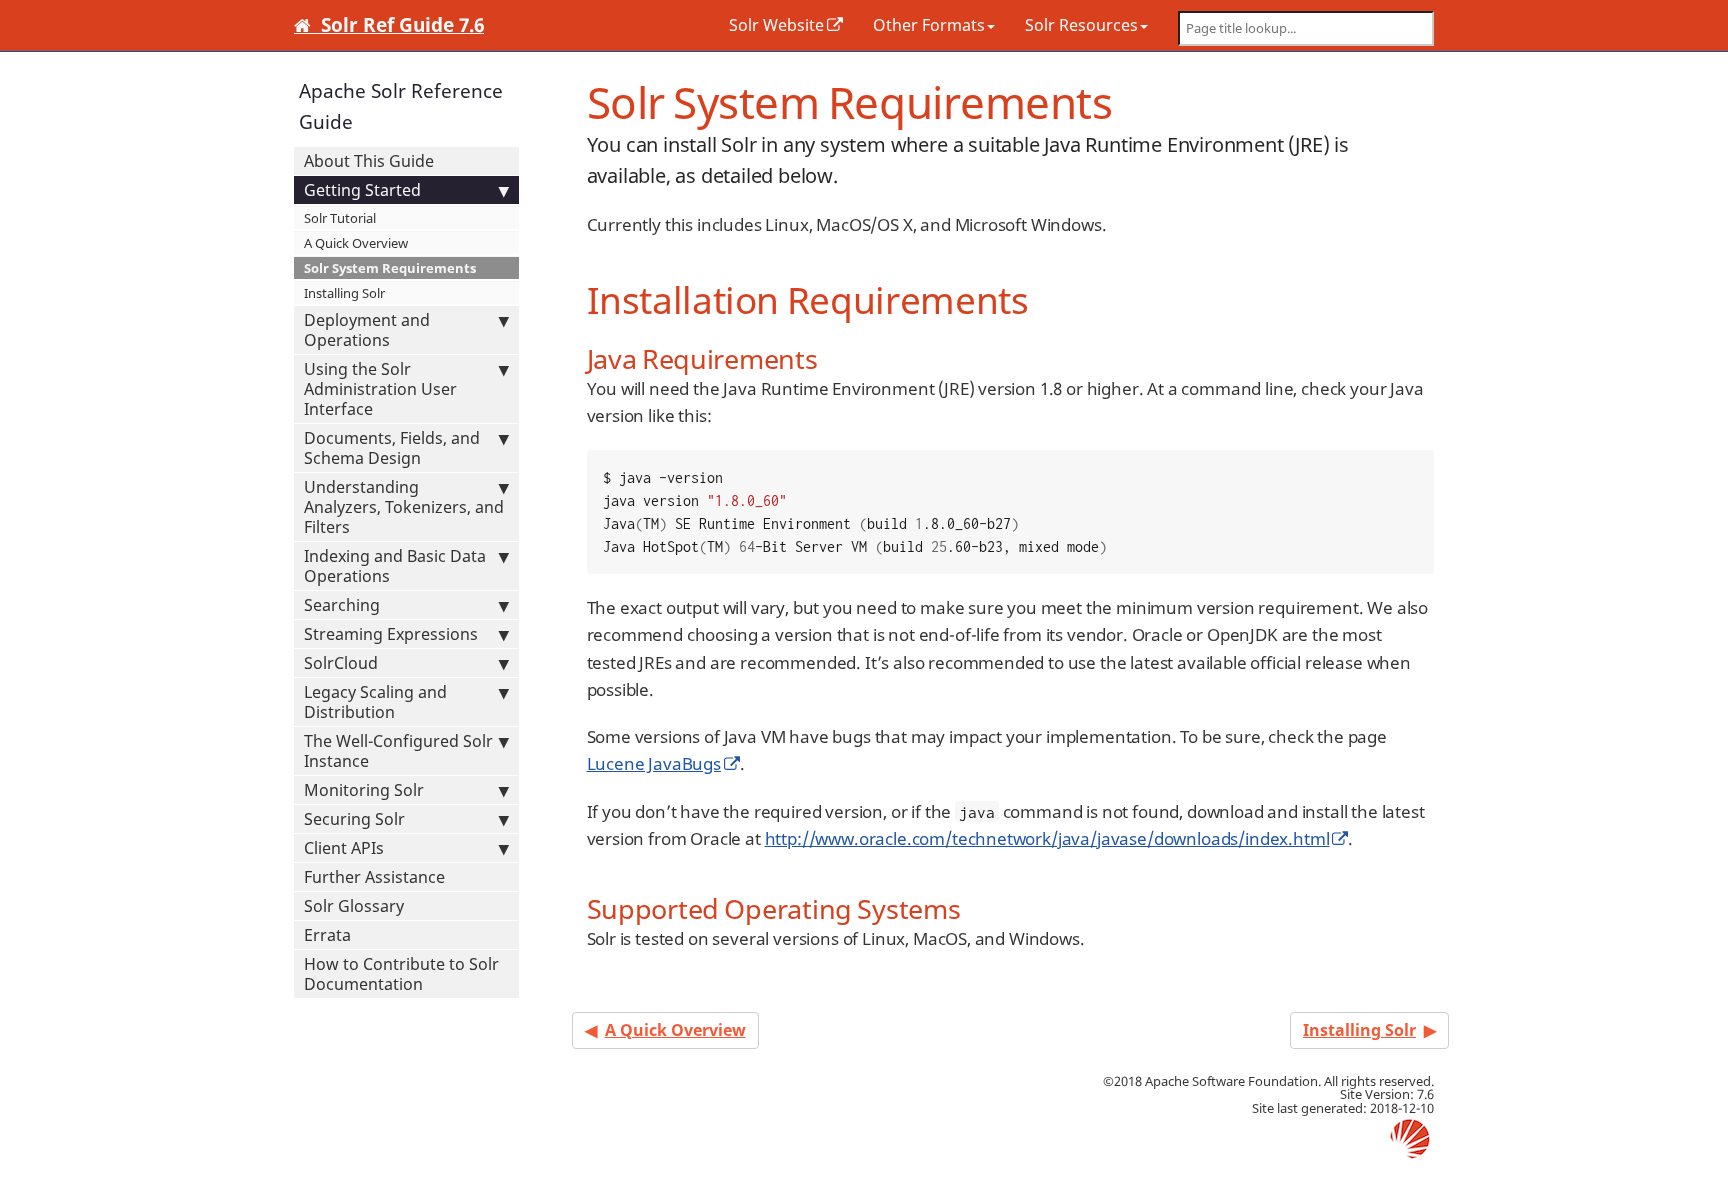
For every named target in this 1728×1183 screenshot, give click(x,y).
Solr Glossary (354, 906)
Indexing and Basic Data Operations (395, 566)
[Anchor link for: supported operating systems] (974, 907)
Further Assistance (374, 877)
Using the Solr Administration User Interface (380, 389)
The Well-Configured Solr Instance (398, 751)
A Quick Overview (356, 243)
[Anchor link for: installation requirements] (1046, 297)
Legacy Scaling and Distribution (375, 702)
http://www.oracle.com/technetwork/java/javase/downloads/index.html (1047, 838)
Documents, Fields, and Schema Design (392, 448)
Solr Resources (1081, 25)
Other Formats (929, 25)
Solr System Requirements (390, 268)
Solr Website (776, 25)
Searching (342, 605)
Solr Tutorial (340, 218)
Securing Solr (354, 819)
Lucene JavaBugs (654, 763)
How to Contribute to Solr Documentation (401, 974)
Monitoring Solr (364, 790)
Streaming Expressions (391, 634)
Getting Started (362, 190)
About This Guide (369, 161)
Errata (327, 935)
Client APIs (344, 848)
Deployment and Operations (367, 330)
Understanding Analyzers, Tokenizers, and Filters (404, 507)
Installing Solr (344, 293)
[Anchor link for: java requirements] (831, 357)
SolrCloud (341, 663)
